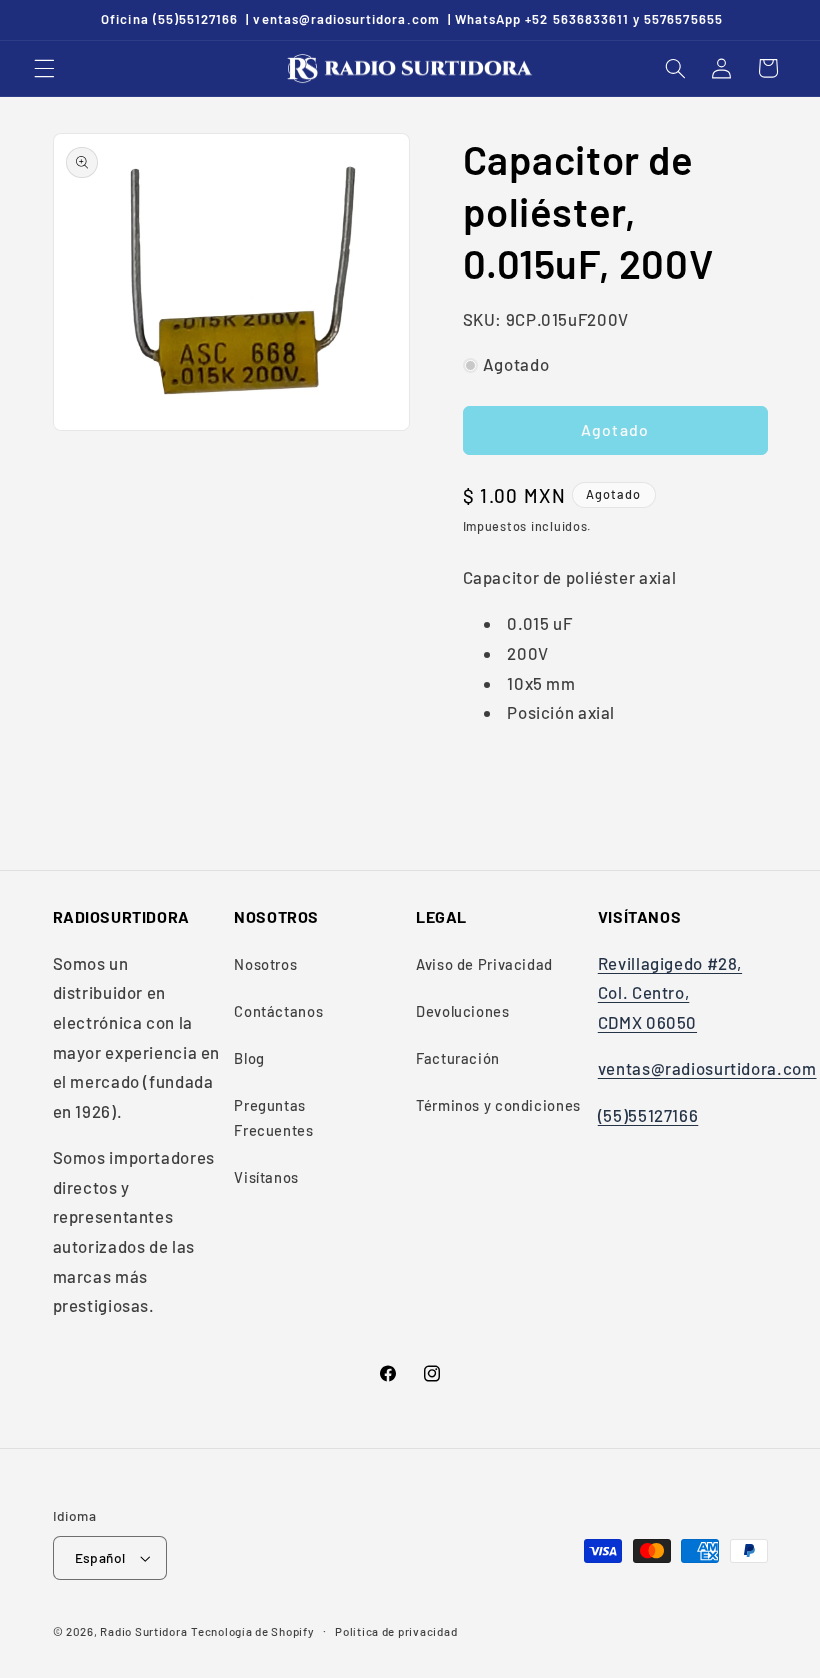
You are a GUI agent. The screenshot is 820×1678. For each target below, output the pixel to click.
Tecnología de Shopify (252, 1631)
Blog (249, 1058)
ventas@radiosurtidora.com (707, 1068)
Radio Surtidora (143, 1631)
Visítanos (266, 1177)
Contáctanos (278, 1011)
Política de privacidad (396, 1631)
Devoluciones (463, 1011)
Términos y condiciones (498, 1105)
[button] (44, 68)
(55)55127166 (648, 1115)
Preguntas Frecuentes (273, 1118)
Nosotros (265, 964)
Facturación (458, 1058)
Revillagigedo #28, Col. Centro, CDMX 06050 (670, 992)
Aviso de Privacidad (484, 964)
